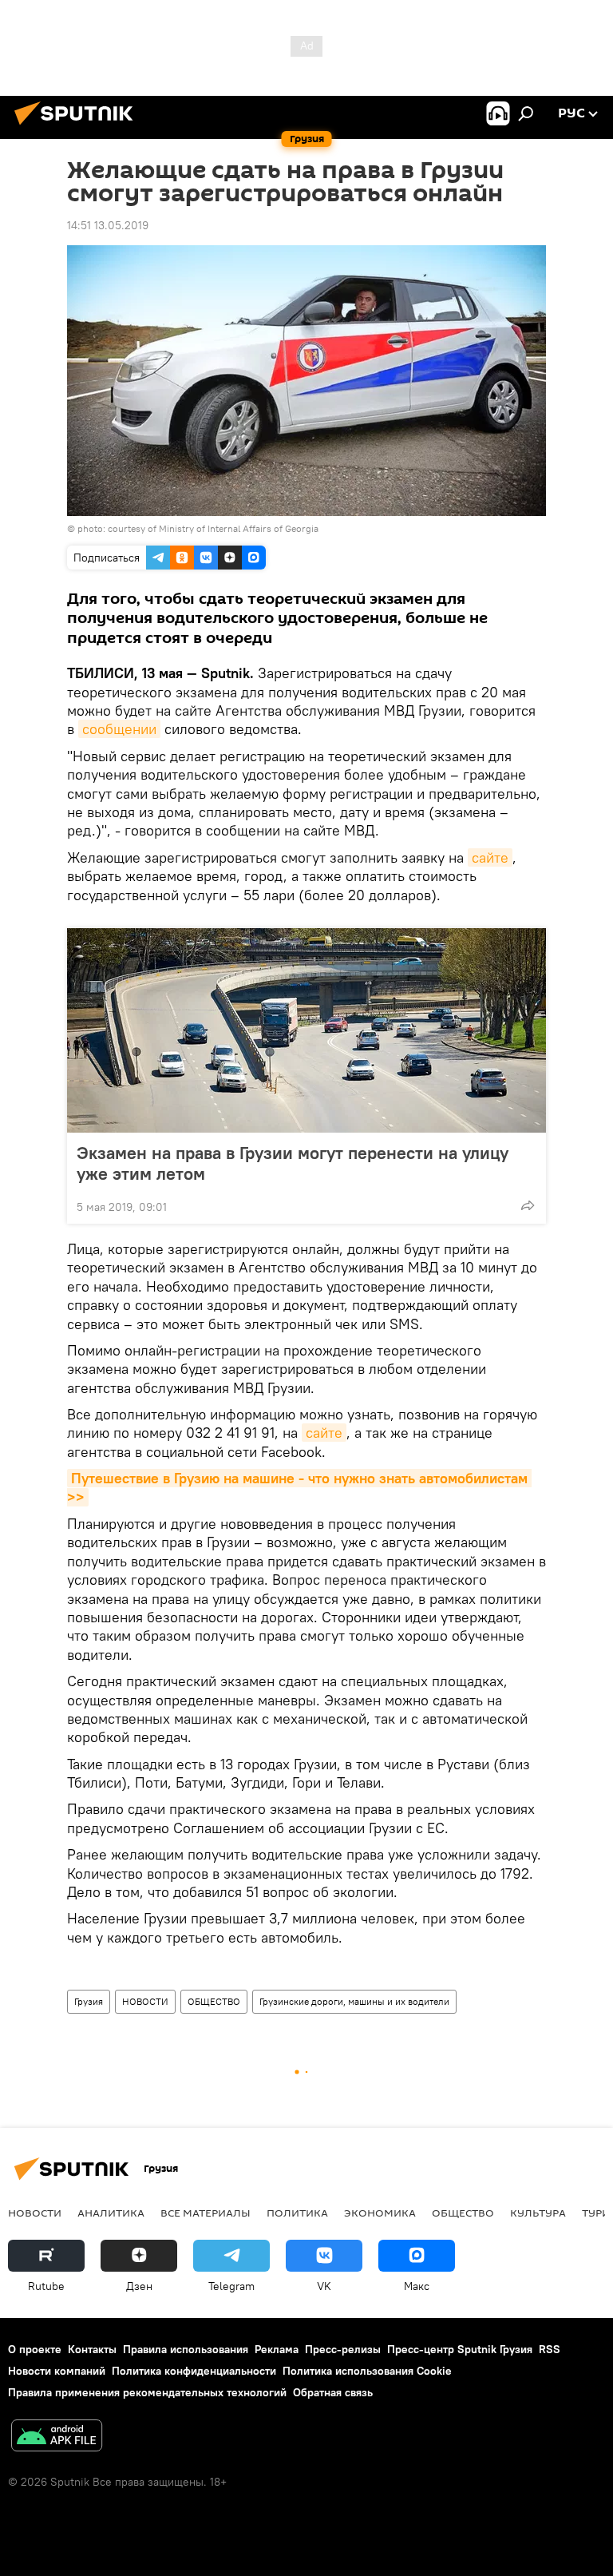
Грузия (89, 2001)
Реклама (277, 2349)
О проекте (35, 2349)
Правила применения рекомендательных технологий (147, 2392)
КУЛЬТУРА (538, 2213)
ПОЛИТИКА (297, 2213)
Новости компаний (57, 2371)
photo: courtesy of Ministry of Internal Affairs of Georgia (198, 528)
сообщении (119, 729)
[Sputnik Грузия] (78, 127)
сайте (490, 857)
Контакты (92, 2349)
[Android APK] (57, 2437)
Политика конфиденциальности (194, 2371)
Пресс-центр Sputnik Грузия (460, 2349)
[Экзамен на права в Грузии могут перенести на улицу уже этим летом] (306, 1030)
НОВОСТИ (145, 2001)
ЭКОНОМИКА (380, 2213)
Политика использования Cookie (367, 2371)
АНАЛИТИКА (111, 2213)
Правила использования (186, 2349)
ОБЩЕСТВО (214, 2001)
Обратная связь (333, 2392)
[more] (528, 1205)
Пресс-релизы (343, 2349)
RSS (550, 2349)
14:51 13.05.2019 (108, 225)
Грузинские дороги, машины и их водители (354, 2001)
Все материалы (206, 2213)
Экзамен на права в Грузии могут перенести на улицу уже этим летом (293, 1163)
